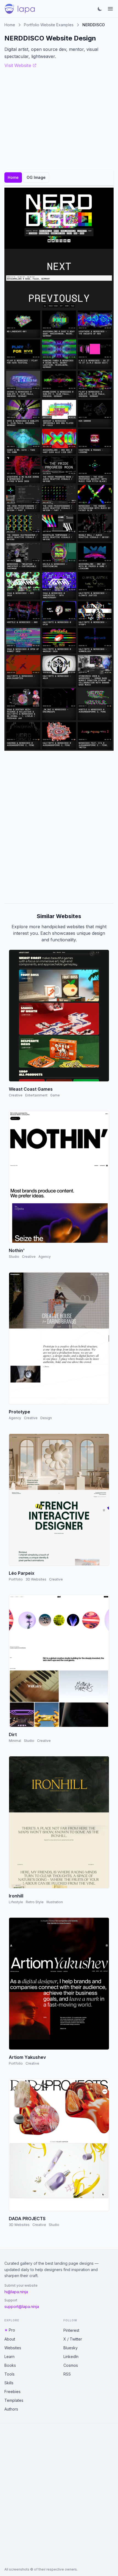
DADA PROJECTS (27, 2219)
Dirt (13, 1734)
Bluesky (71, 2348)
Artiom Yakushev (27, 2057)
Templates (14, 2400)
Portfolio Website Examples (49, 25)
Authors (11, 2409)
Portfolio (16, 1579)
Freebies (12, 2392)
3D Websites (36, 1579)
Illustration (55, 1902)
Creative (16, 1095)
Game (55, 1095)
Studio (14, 1257)
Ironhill (16, 1896)
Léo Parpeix (22, 1573)
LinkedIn (71, 2357)
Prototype (19, 1412)
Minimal (15, 1741)
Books (10, 2365)
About (10, 2339)
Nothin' (17, 1250)
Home (10, 25)
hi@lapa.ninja (16, 2292)
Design (46, 1418)
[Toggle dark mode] (100, 9)
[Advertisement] (59, 827)
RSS (67, 2374)
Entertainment (36, 1095)
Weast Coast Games (31, 1089)
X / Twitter (73, 2339)
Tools (9, 2374)
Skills (9, 2383)
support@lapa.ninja (22, 2306)
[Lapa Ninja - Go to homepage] (20, 9)
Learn (9, 2357)
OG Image (36, 177)
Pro (12, 2330)
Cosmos (71, 2365)
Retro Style (35, 1902)
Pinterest (71, 2330)
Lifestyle (16, 1902)
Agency (45, 1257)
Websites (13, 2348)
